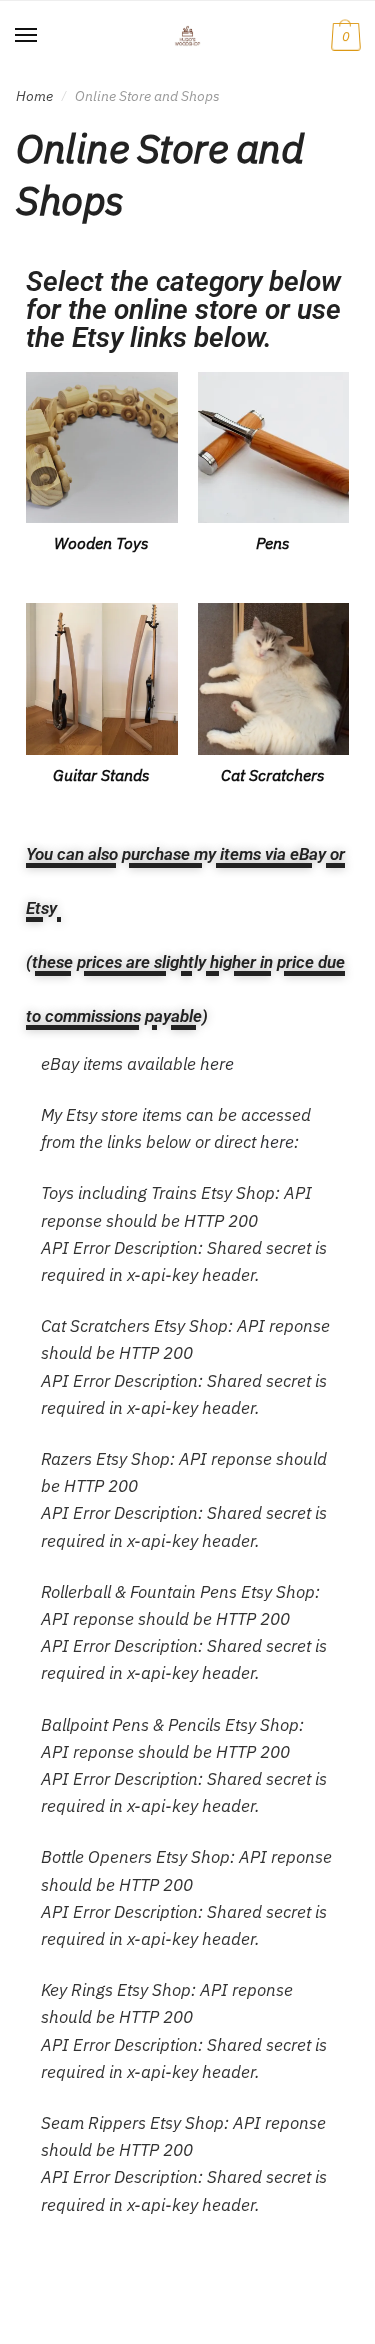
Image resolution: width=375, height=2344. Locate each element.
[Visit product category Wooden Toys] (102, 448)
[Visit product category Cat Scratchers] (274, 679)
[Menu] (27, 36)
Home (34, 96)
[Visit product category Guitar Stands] (102, 679)
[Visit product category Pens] (274, 448)
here (217, 1064)
